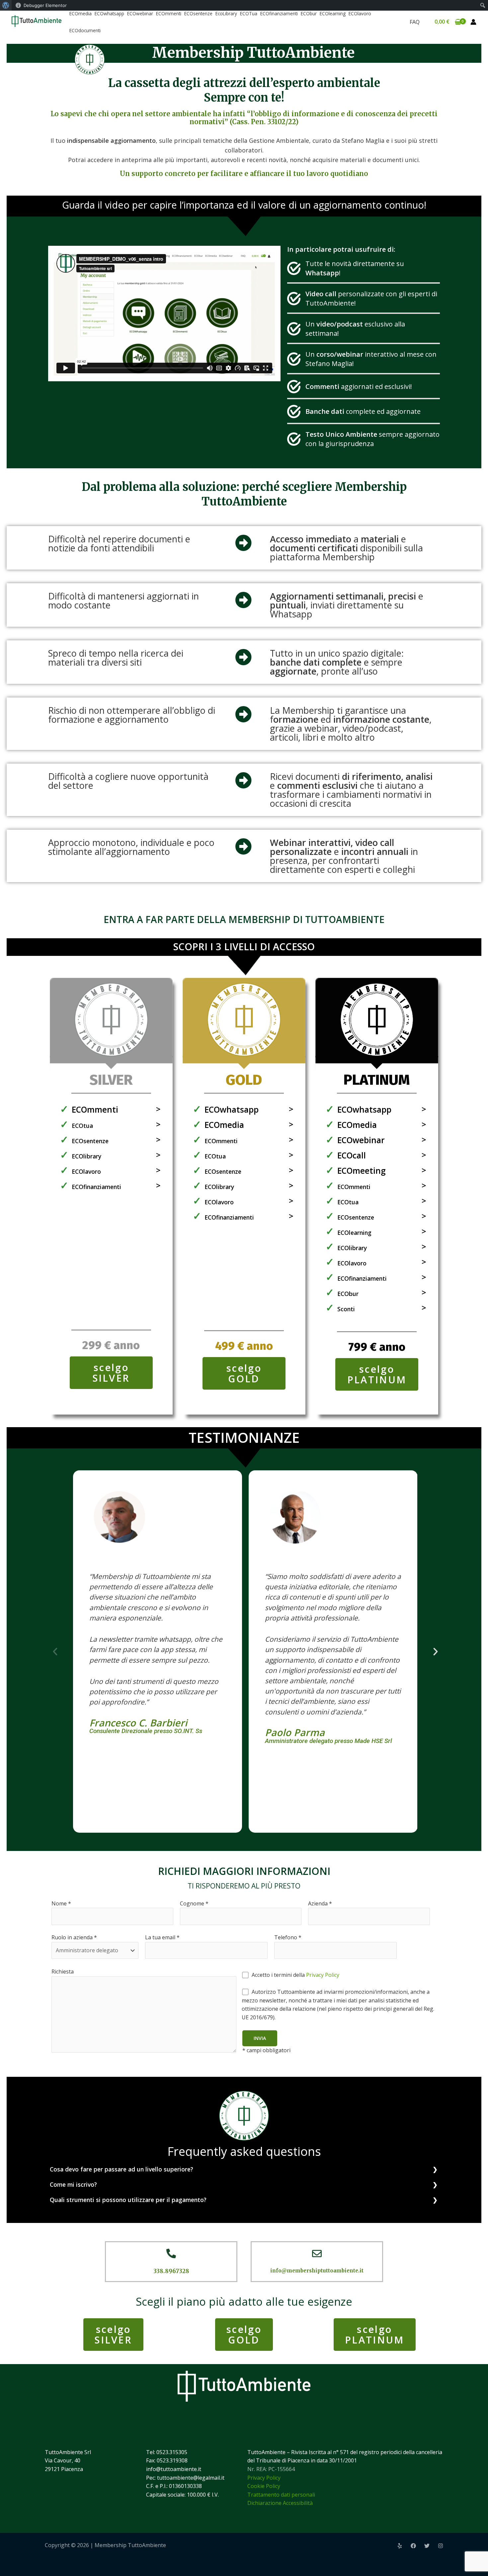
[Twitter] (427, 2546)
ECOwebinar (140, 13)
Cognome (194, 1903)
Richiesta (63, 1972)
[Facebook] (413, 2546)
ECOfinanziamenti (279, 13)
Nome (61, 1903)
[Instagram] (441, 2546)
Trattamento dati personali (281, 2495)
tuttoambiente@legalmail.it (191, 2478)
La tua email (162, 1937)
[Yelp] (400, 2546)
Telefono (288, 1937)
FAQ (415, 22)
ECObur (309, 13)
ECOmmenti (169, 13)
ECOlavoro (360, 13)
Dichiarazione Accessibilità (280, 2503)
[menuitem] (6, 5)
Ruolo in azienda (74, 1937)
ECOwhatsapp (109, 13)
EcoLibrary (226, 13)
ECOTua (249, 13)
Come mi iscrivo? (73, 2184)
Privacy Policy (323, 1975)
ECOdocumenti (85, 30)
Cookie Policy (264, 2486)
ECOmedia (81, 13)
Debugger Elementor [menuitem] (45, 5)
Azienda (320, 1903)
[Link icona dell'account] (473, 22)
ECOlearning (333, 13)
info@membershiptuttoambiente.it (317, 2271)
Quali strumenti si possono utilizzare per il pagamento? (128, 2200)
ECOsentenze (198, 13)
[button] (55, 1652)
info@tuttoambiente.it (174, 2469)
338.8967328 (171, 2271)
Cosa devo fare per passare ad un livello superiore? (122, 2169)
